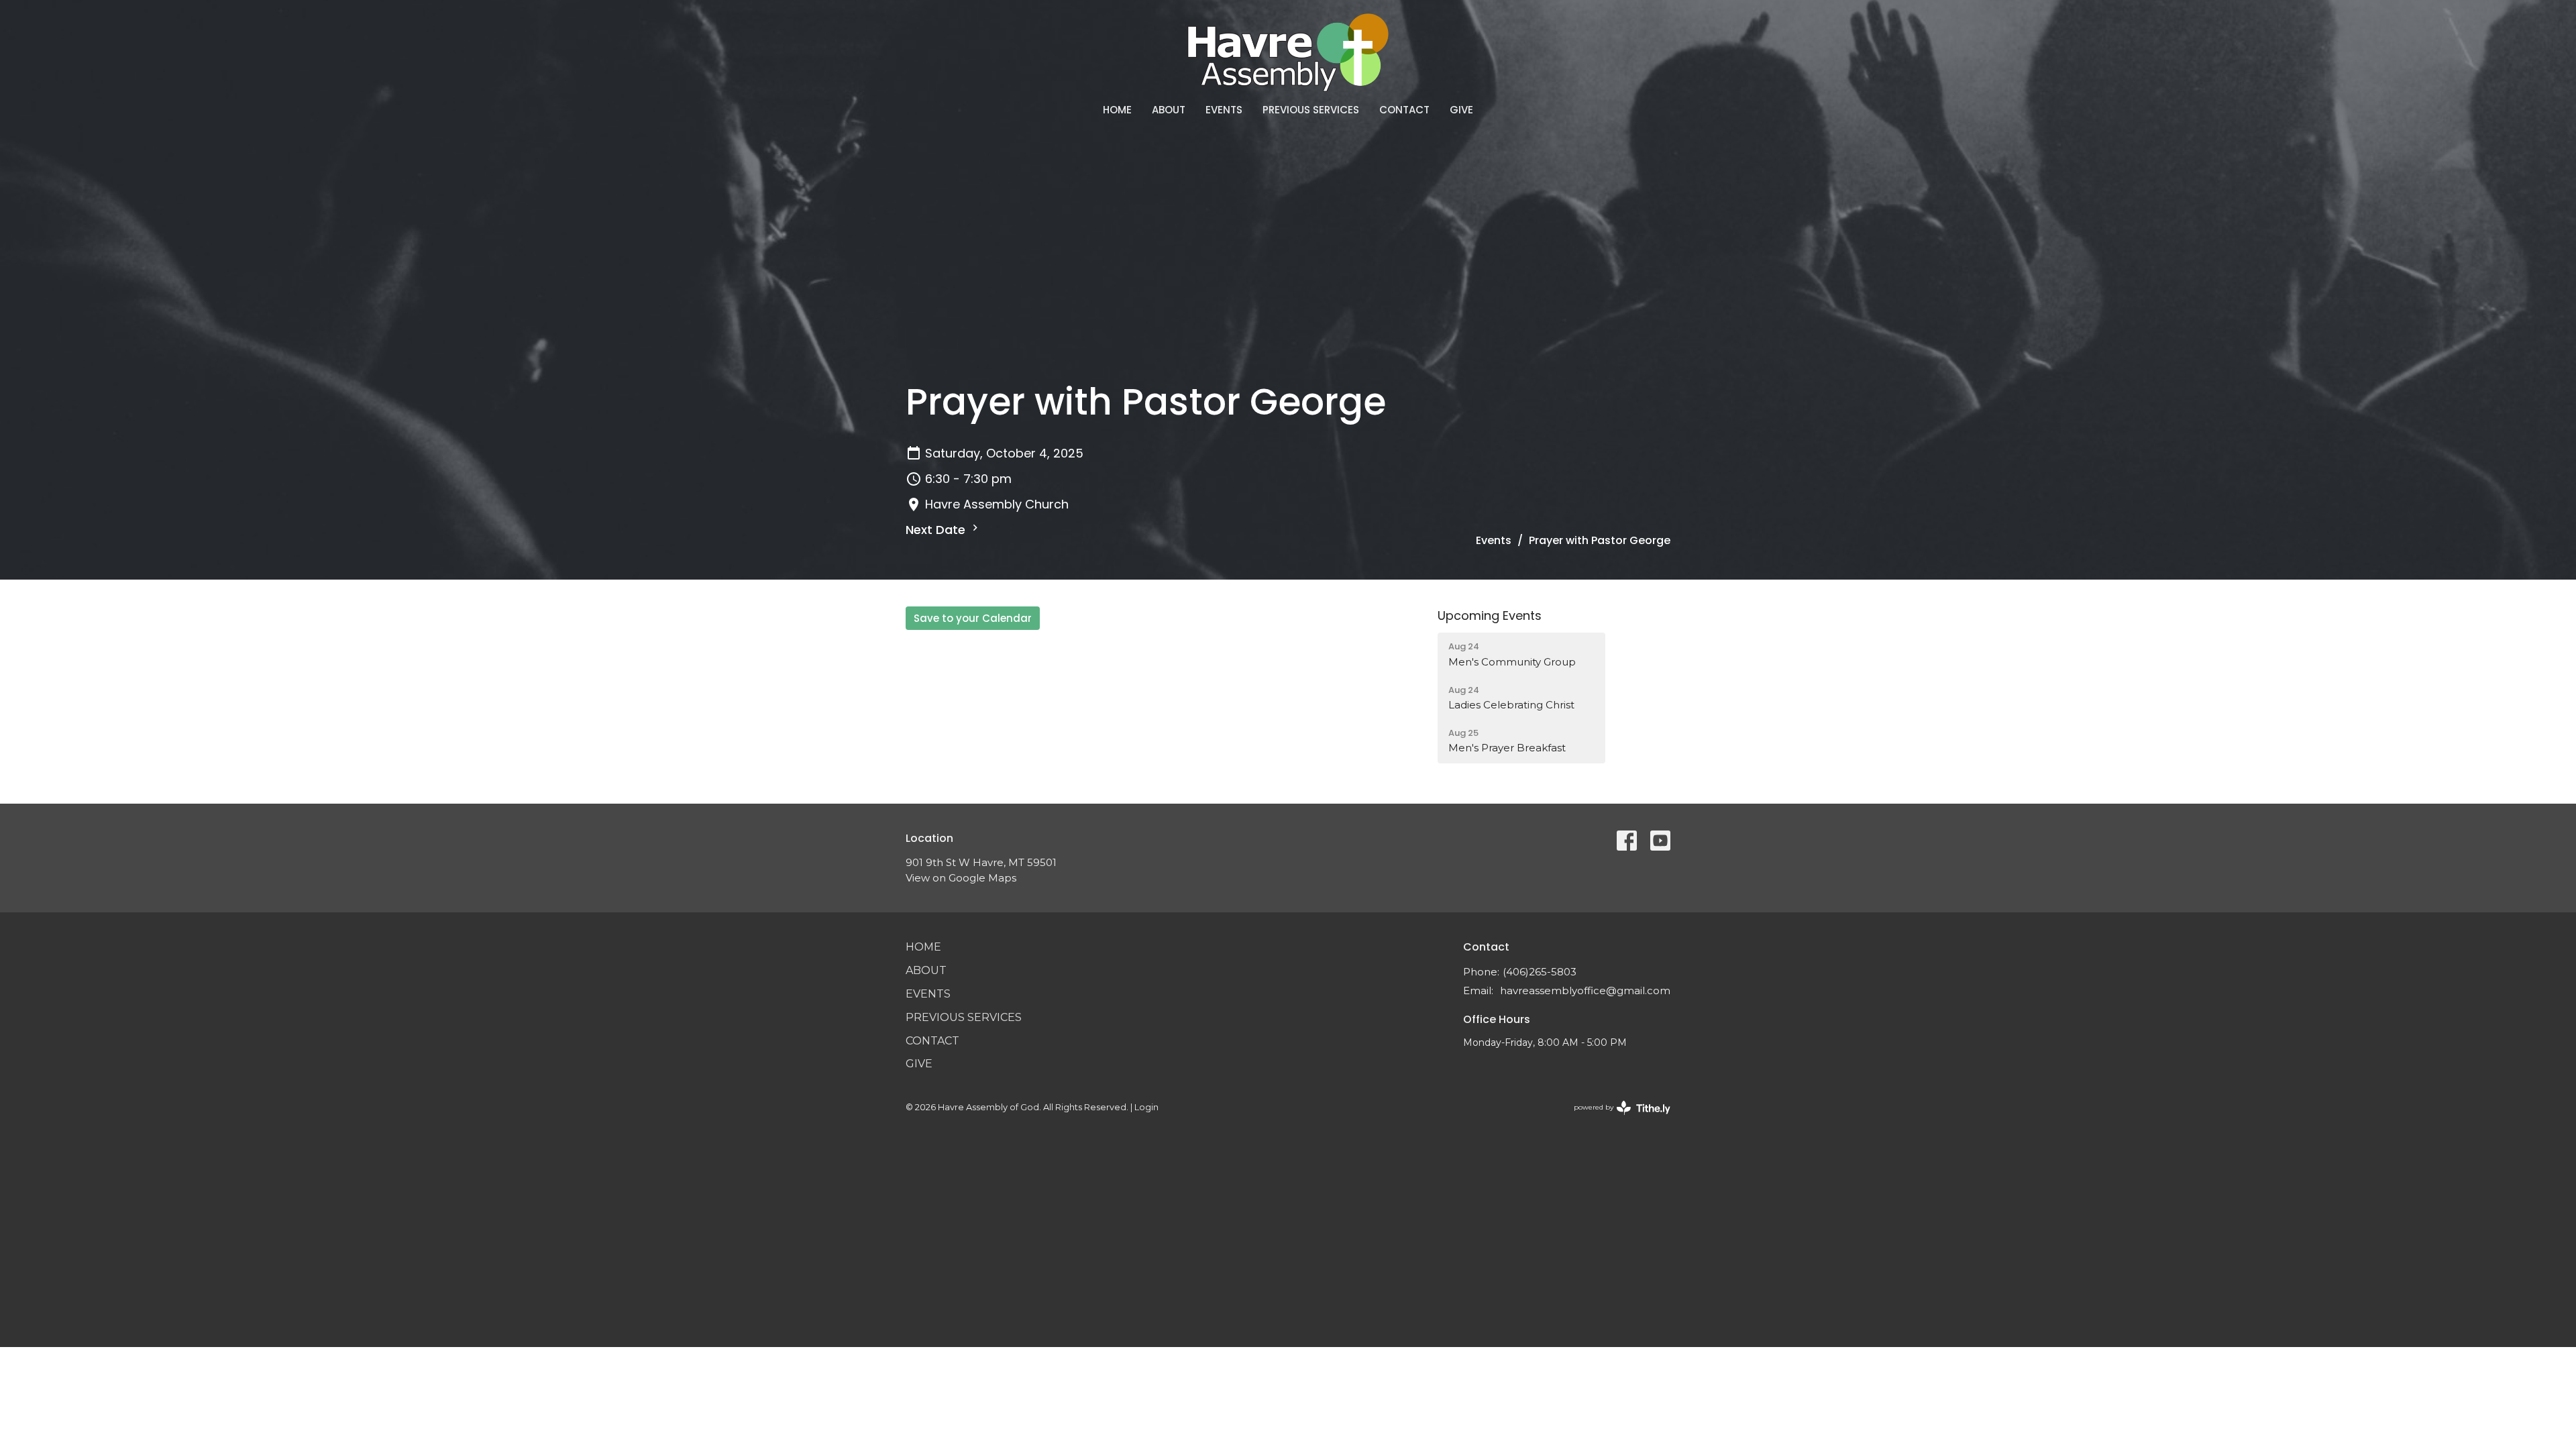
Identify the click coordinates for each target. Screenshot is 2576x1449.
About (1169, 110)
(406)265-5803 (1540, 972)
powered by (1616, 1119)
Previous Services (1311, 110)
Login (1146, 1107)
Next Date (937, 530)
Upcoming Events (1490, 615)
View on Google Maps (961, 878)
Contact (1404, 110)
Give (1461, 110)
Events (1224, 110)
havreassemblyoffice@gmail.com (1585, 990)
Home (1117, 110)
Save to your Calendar (973, 618)
